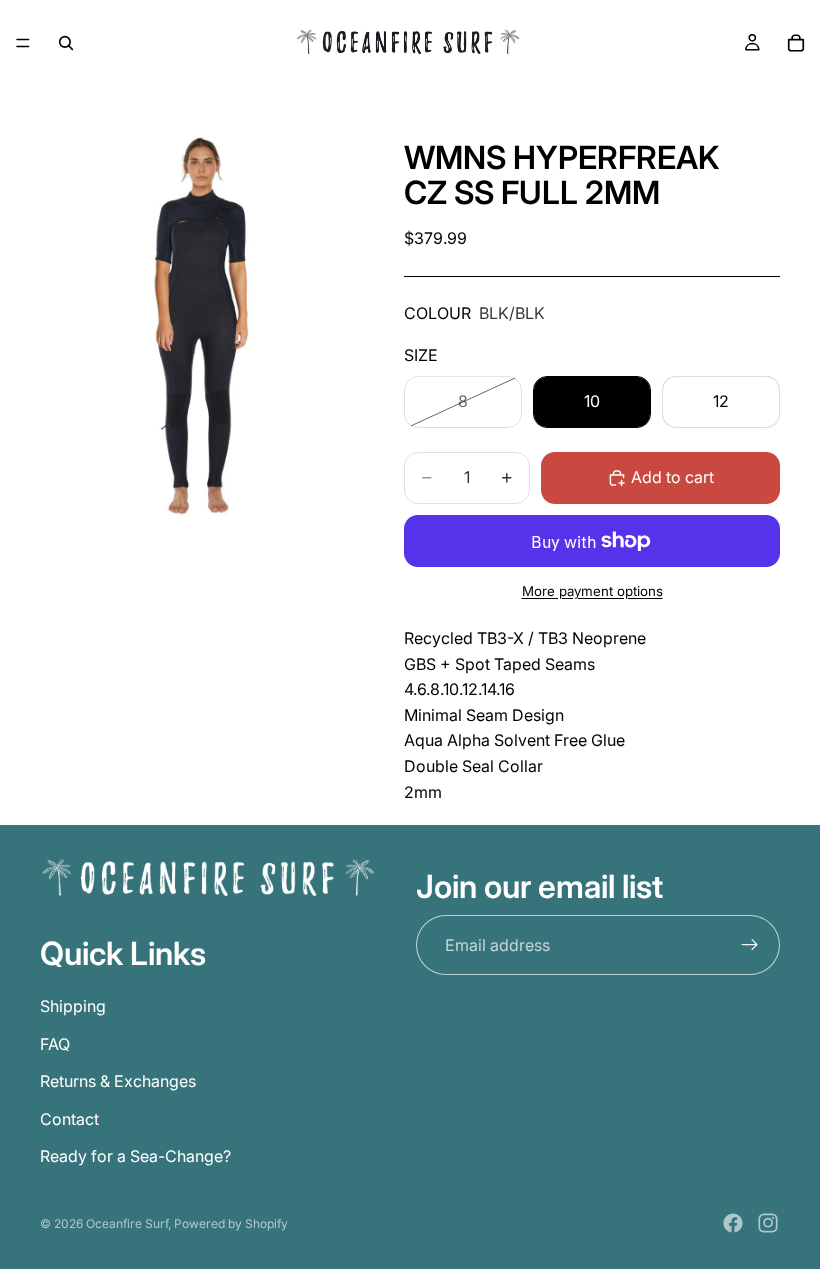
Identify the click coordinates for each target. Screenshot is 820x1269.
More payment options (592, 591)
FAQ (55, 1044)
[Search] (66, 43)
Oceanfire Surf (127, 1223)
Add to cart (672, 477)
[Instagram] (768, 1223)
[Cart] (796, 43)
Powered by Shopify (231, 1223)
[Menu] (23, 43)
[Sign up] (750, 946)
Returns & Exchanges (118, 1082)
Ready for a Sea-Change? (135, 1157)
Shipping (73, 1006)
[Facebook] (733, 1223)
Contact (69, 1119)
